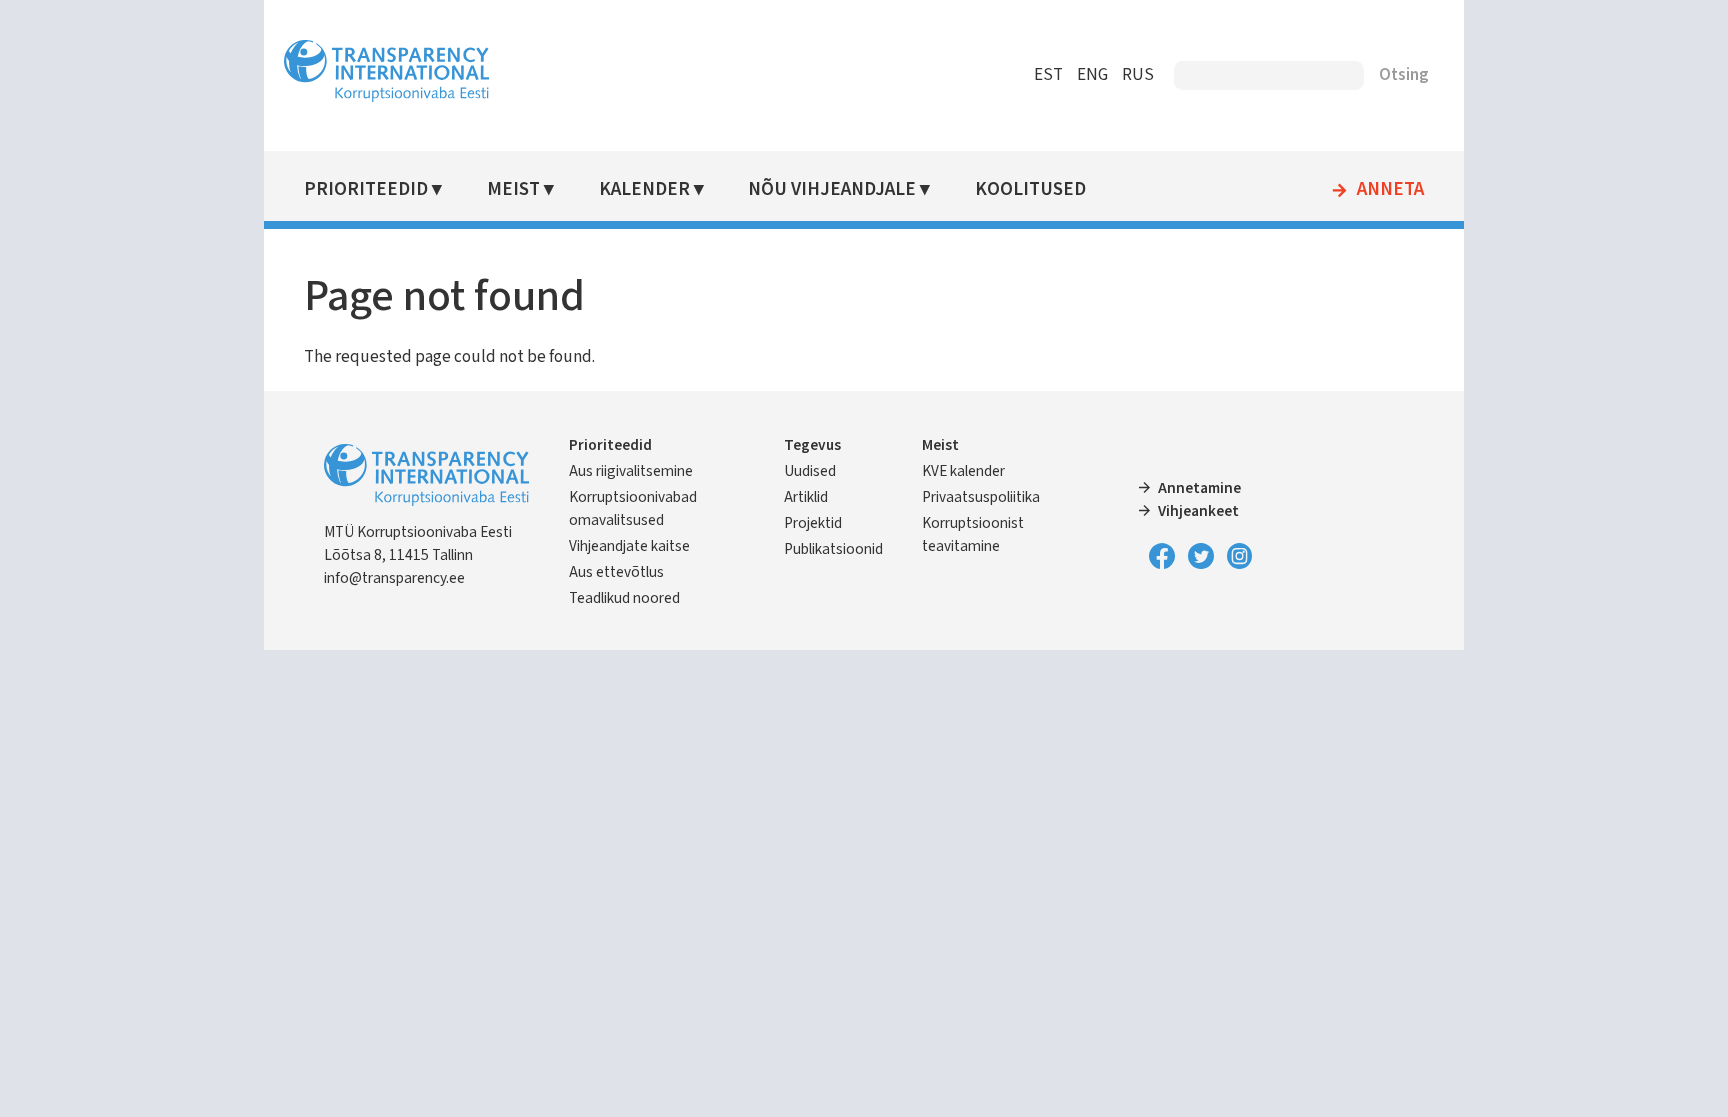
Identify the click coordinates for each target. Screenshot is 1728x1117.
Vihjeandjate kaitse (629, 546)
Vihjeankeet (1198, 511)
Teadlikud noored (624, 598)
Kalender (644, 189)
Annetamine (1199, 488)
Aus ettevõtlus (616, 572)
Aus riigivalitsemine (631, 471)
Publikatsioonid (833, 549)
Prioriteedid (366, 189)
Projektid (813, 523)
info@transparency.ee (394, 578)
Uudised (810, 471)
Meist (513, 189)
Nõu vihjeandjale (832, 189)
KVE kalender (963, 471)
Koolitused (1030, 189)
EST (1048, 75)
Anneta (1390, 190)
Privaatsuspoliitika (981, 497)
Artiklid (806, 497)
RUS (1138, 75)
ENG (1092, 75)
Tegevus (812, 445)
